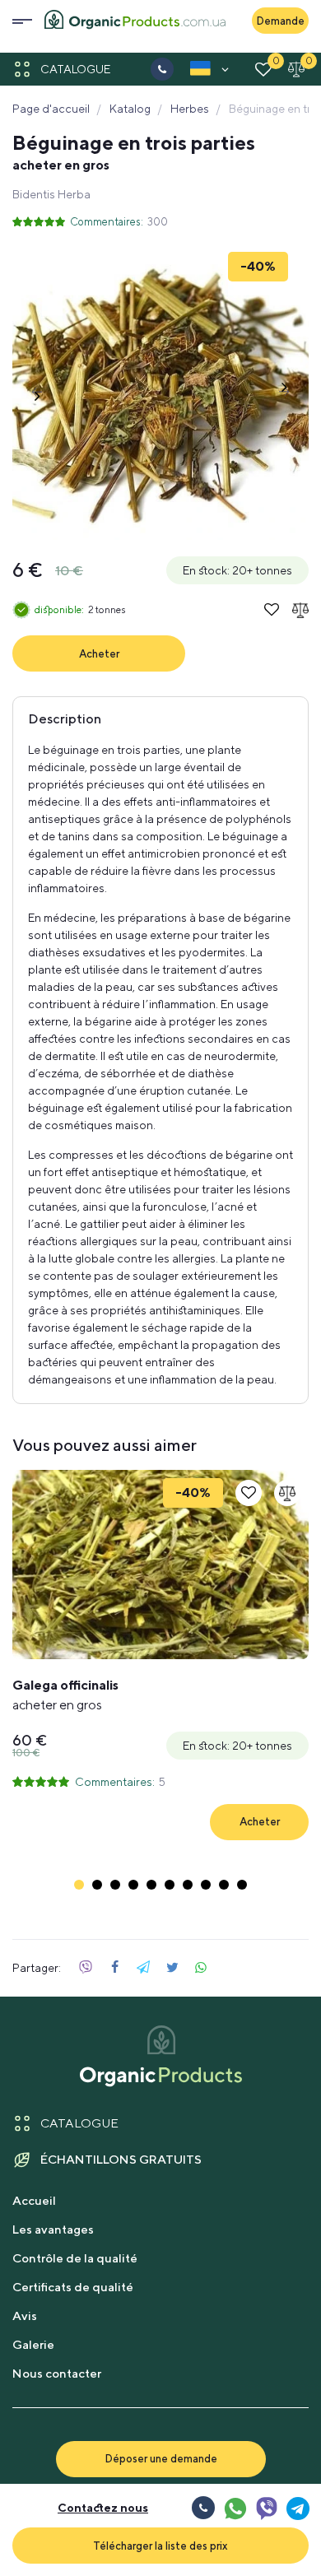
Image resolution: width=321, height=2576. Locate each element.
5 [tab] (151, 1885)
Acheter (99, 653)
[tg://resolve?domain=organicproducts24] (297, 2508)
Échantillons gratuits (121, 2159)
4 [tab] (133, 1885)
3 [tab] (115, 1885)
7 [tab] (188, 1885)
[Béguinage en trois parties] (160, 392)
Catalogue (75, 69)
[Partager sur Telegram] (143, 1968)
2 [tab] (97, 1885)
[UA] (200, 72)
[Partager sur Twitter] (172, 1968)
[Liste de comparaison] (296, 69)
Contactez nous (103, 2508)
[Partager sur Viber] (86, 1968)
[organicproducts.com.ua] (135, 21)
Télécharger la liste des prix (160, 2546)
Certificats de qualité (73, 2287)
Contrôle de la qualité (75, 2258)
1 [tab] (79, 1885)
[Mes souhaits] (263, 69)
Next (284, 392)
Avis (25, 2316)
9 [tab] (224, 1885)
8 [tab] (206, 1885)
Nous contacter (57, 2373)
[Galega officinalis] (160, 1565)
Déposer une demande (161, 2458)
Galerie (33, 2344)
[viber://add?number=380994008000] (266, 2508)
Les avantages (53, 2229)
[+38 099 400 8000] (162, 69)
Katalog (130, 109)
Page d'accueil (51, 109)
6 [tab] (170, 1885)
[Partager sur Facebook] (114, 1968)
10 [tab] (242, 1885)
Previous (37, 392)
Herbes (190, 109)
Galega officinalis (65, 1695)
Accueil (34, 2200)
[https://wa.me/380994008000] (235, 2508)
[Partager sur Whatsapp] (201, 1968)
